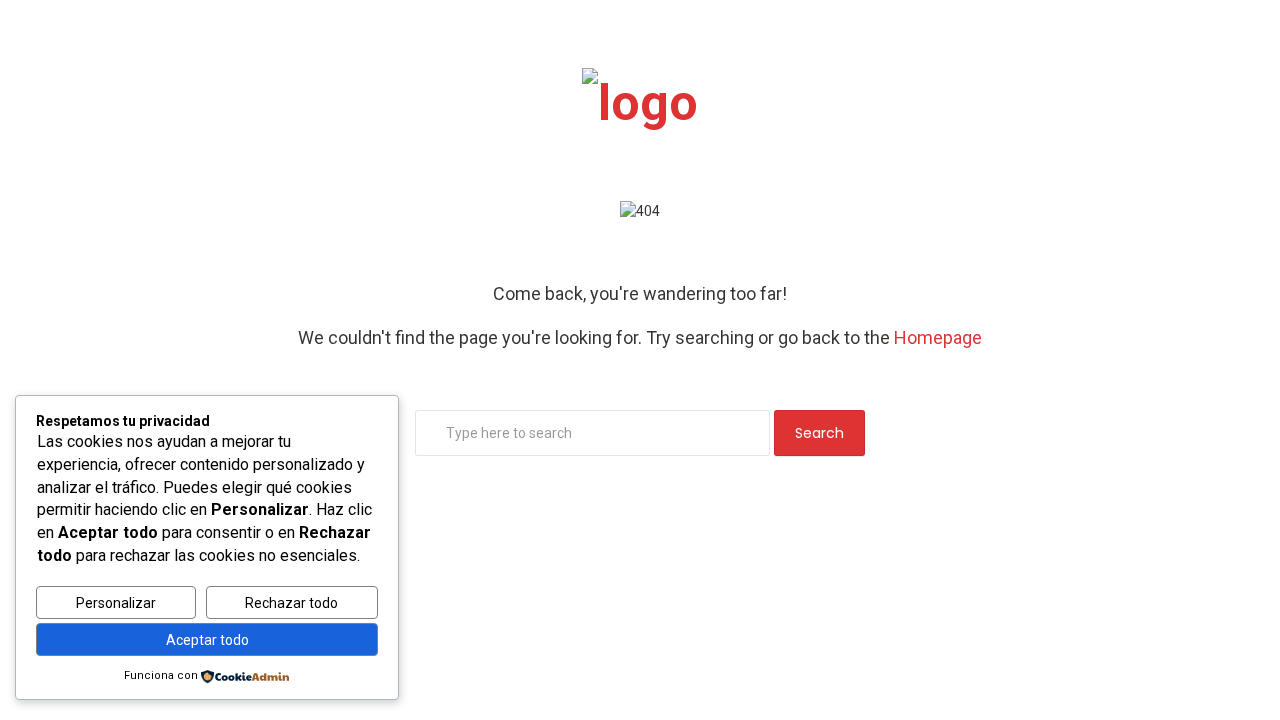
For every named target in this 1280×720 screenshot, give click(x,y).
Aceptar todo (207, 640)
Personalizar (116, 603)
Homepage (938, 337)
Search (819, 433)
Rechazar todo (291, 603)
